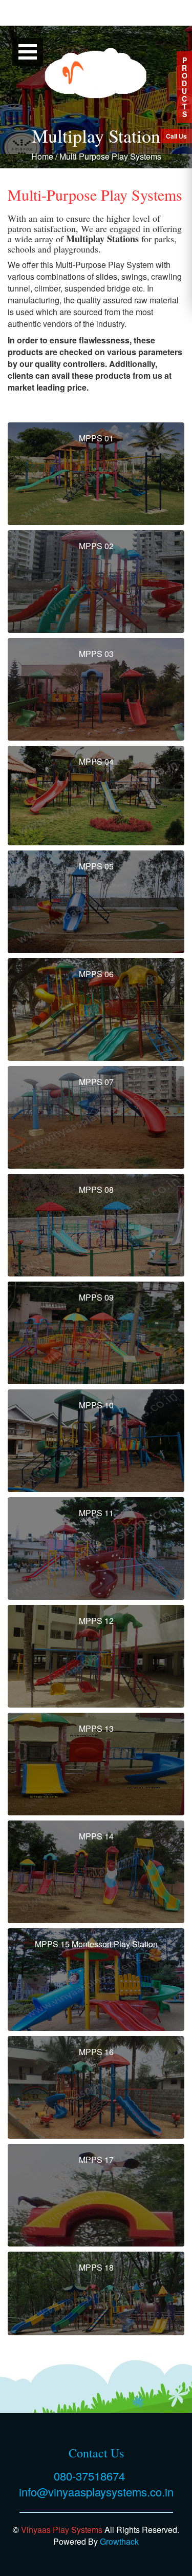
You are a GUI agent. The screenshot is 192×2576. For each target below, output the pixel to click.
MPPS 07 (96, 1082)
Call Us (176, 136)
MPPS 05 (96, 866)
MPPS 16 (96, 2052)
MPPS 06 (96, 974)
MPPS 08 (96, 1189)
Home (42, 156)
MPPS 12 (96, 1621)
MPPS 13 (96, 1728)
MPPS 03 (96, 654)
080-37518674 (89, 2476)
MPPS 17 (96, 2159)
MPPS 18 (96, 2267)
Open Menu (28, 52)
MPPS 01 (96, 438)
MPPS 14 (96, 1836)
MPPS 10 (96, 1405)
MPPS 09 (96, 1297)
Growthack (119, 2541)
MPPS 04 (96, 761)
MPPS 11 (96, 1513)
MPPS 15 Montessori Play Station (96, 1944)
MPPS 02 (96, 546)
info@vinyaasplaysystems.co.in (96, 2492)
